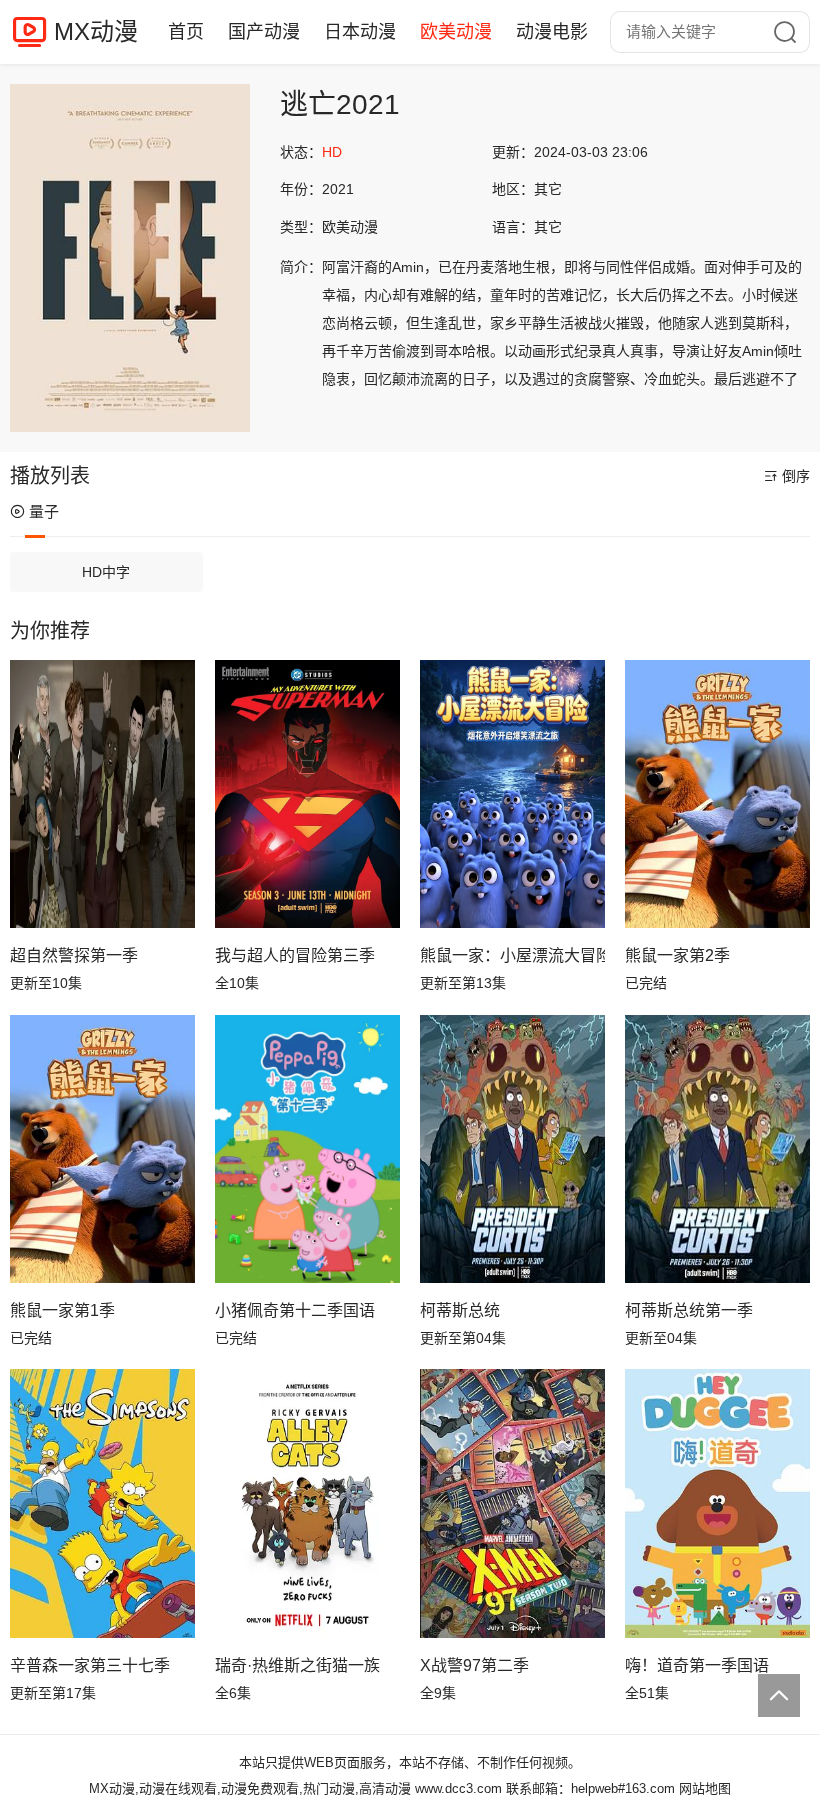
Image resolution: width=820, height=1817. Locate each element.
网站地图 (705, 1788)
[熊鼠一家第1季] (102, 1149)
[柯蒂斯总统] (512, 1149)
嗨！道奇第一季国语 (697, 1665)
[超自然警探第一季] (102, 794)
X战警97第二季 (474, 1665)
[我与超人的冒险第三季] (307, 794)
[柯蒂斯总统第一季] (717, 1149)
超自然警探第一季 (74, 955)
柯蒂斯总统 (460, 1310)
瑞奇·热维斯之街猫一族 (297, 1665)
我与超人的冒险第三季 (295, 955)
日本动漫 (360, 32)
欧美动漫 (456, 32)
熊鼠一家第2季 (677, 955)
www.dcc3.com (458, 1788)
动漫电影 (552, 32)
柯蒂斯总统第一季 (689, 1310)
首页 (186, 32)
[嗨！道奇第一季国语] (717, 1503)
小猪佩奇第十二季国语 (295, 1310)
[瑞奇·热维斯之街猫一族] (307, 1503)
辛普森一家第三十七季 (90, 1665)
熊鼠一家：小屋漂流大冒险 (512, 955)
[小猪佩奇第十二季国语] (307, 1149)
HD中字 (106, 572)
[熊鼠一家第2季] (717, 794)
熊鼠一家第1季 (62, 1310)
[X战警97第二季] (512, 1503)
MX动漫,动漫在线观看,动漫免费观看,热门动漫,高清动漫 (250, 1788)
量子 (44, 511)
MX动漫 (96, 31)
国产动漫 (264, 32)
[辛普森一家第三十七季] (102, 1503)
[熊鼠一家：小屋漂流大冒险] (512, 794)
